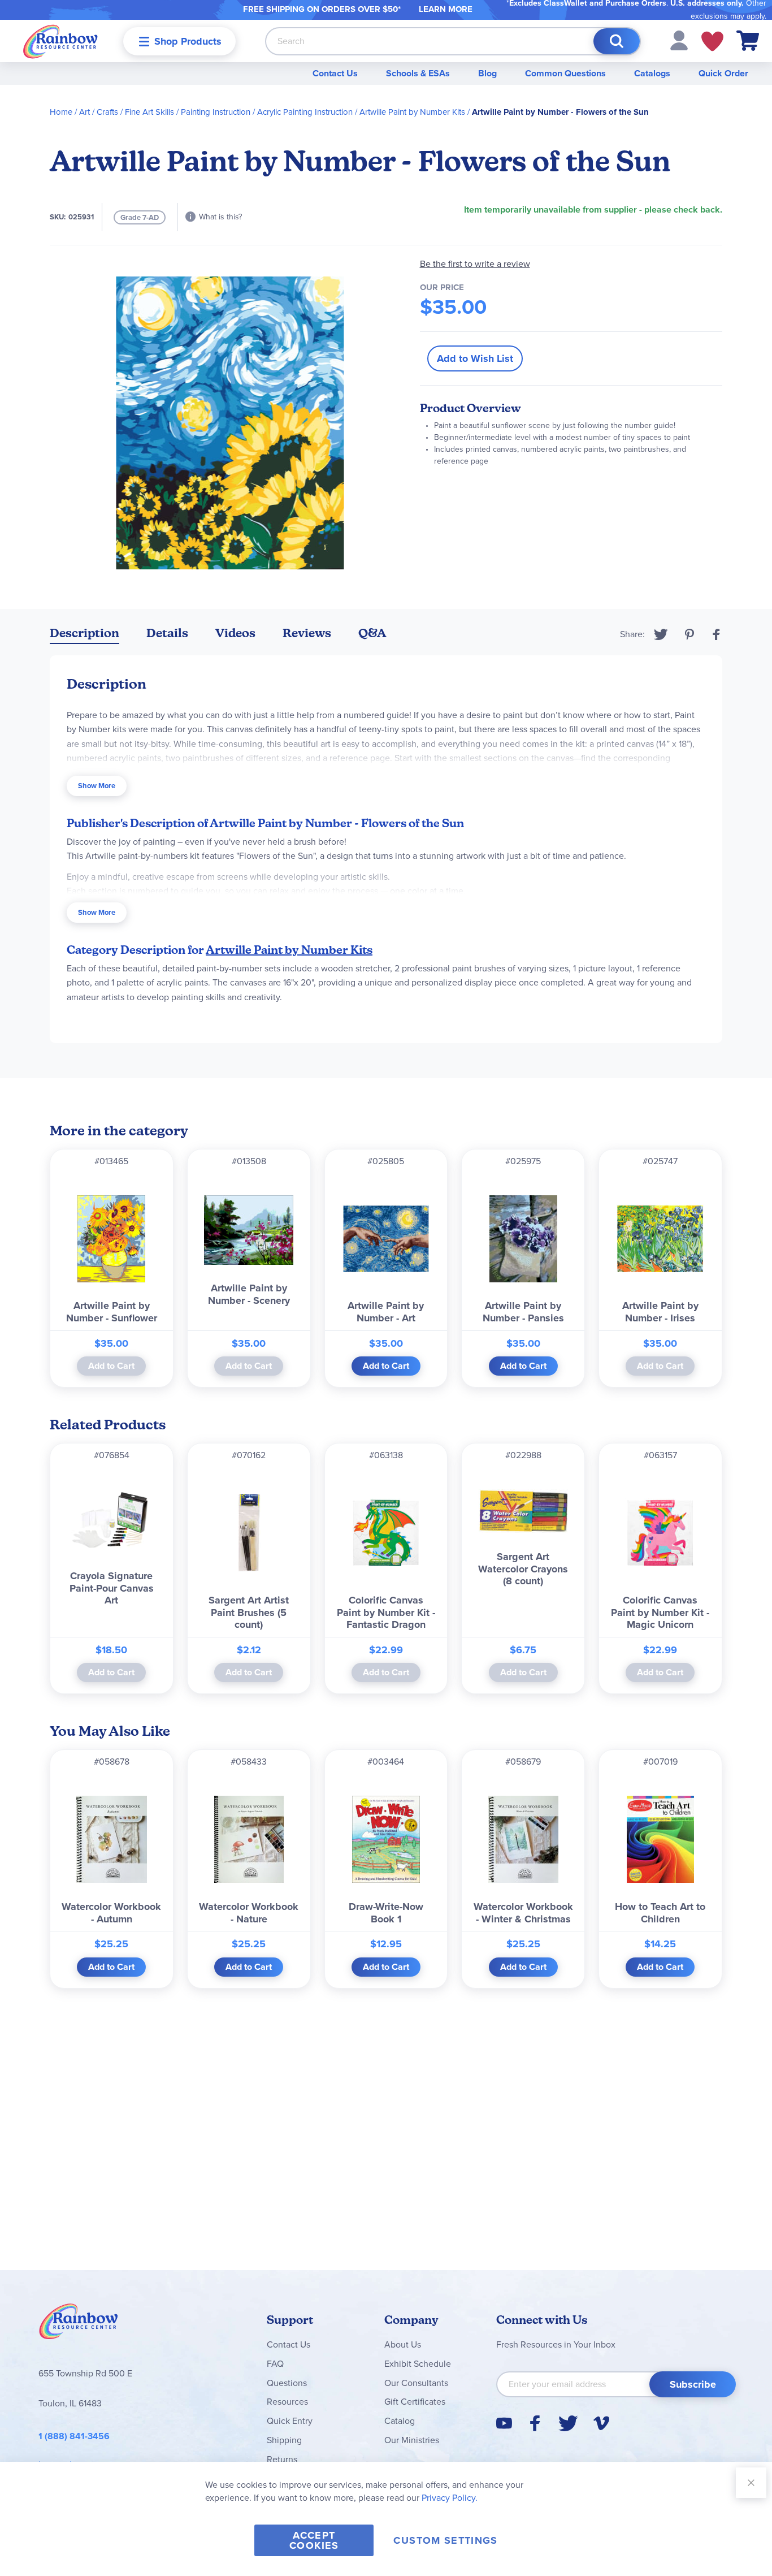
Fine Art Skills (149, 112)
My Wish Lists (712, 41)
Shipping (284, 2440)
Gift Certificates (415, 2402)
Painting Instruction (216, 112)
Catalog (400, 2421)
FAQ (275, 2364)
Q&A (372, 633)
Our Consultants (416, 2383)
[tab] (84, 635)
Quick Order (723, 73)
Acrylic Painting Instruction (305, 112)
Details (167, 633)
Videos (235, 633)
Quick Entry (290, 2421)
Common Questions (565, 73)
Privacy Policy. (450, 2498)
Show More (97, 786)
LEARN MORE (446, 9)
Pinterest (689, 634)
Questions (287, 2383)
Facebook (717, 634)
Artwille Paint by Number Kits (412, 112)
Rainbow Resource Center (79, 2324)
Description (84, 633)
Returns (282, 2459)
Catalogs (652, 73)
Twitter (661, 634)
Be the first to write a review (475, 264)
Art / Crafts (99, 112)
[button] (679, 40)
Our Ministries (412, 2440)
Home (61, 112)
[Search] (617, 41)
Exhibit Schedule (418, 2364)
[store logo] (60, 41)
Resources (287, 2402)
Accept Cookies (314, 2540)
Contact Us (335, 73)
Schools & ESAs (418, 73)
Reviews (307, 633)
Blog (487, 73)
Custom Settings (445, 2540)
